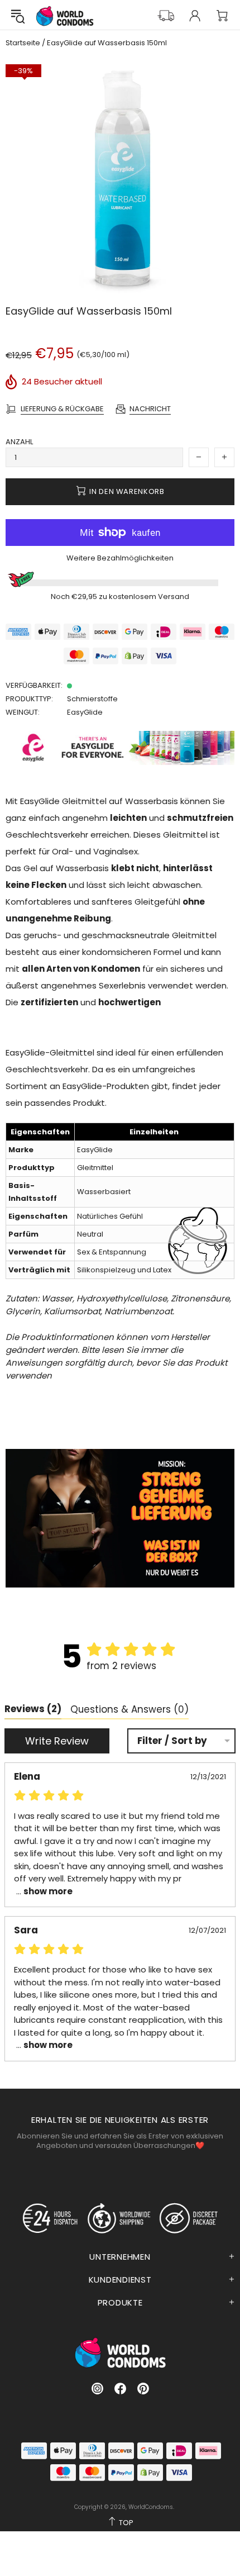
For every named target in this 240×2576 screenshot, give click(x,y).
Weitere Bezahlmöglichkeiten (120, 558)
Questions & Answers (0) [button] (129, 1709)
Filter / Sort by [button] (172, 1741)
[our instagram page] (97, 2389)
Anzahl (19, 442)
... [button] (43, 1891)
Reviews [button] (33, 1709)
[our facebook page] (120, 2389)
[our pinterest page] (143, 2389)
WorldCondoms (65, 16)
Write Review (57, 1741)
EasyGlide (85, 712)
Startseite (23, 43)
